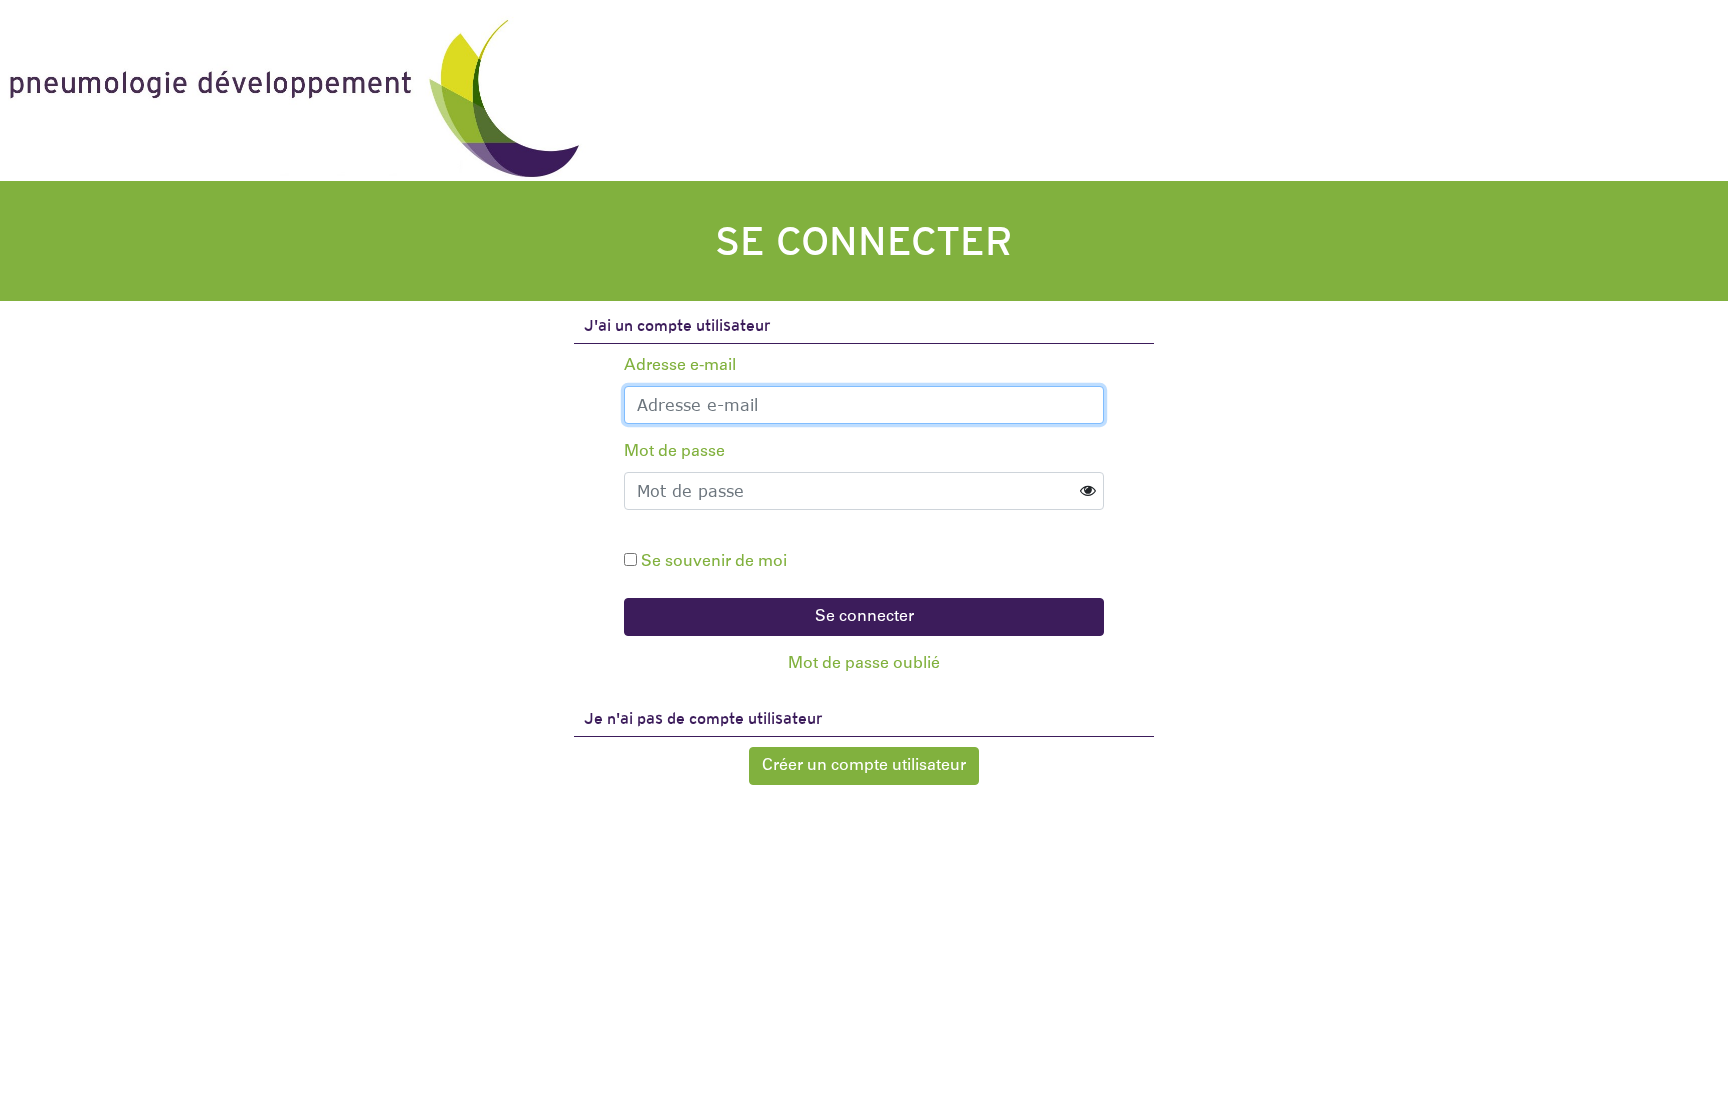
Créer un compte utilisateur (864, 766)
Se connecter (864, 617)
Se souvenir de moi (714, 562)
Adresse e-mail (680, 366)
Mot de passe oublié (864, 664)
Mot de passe (674, 452)
